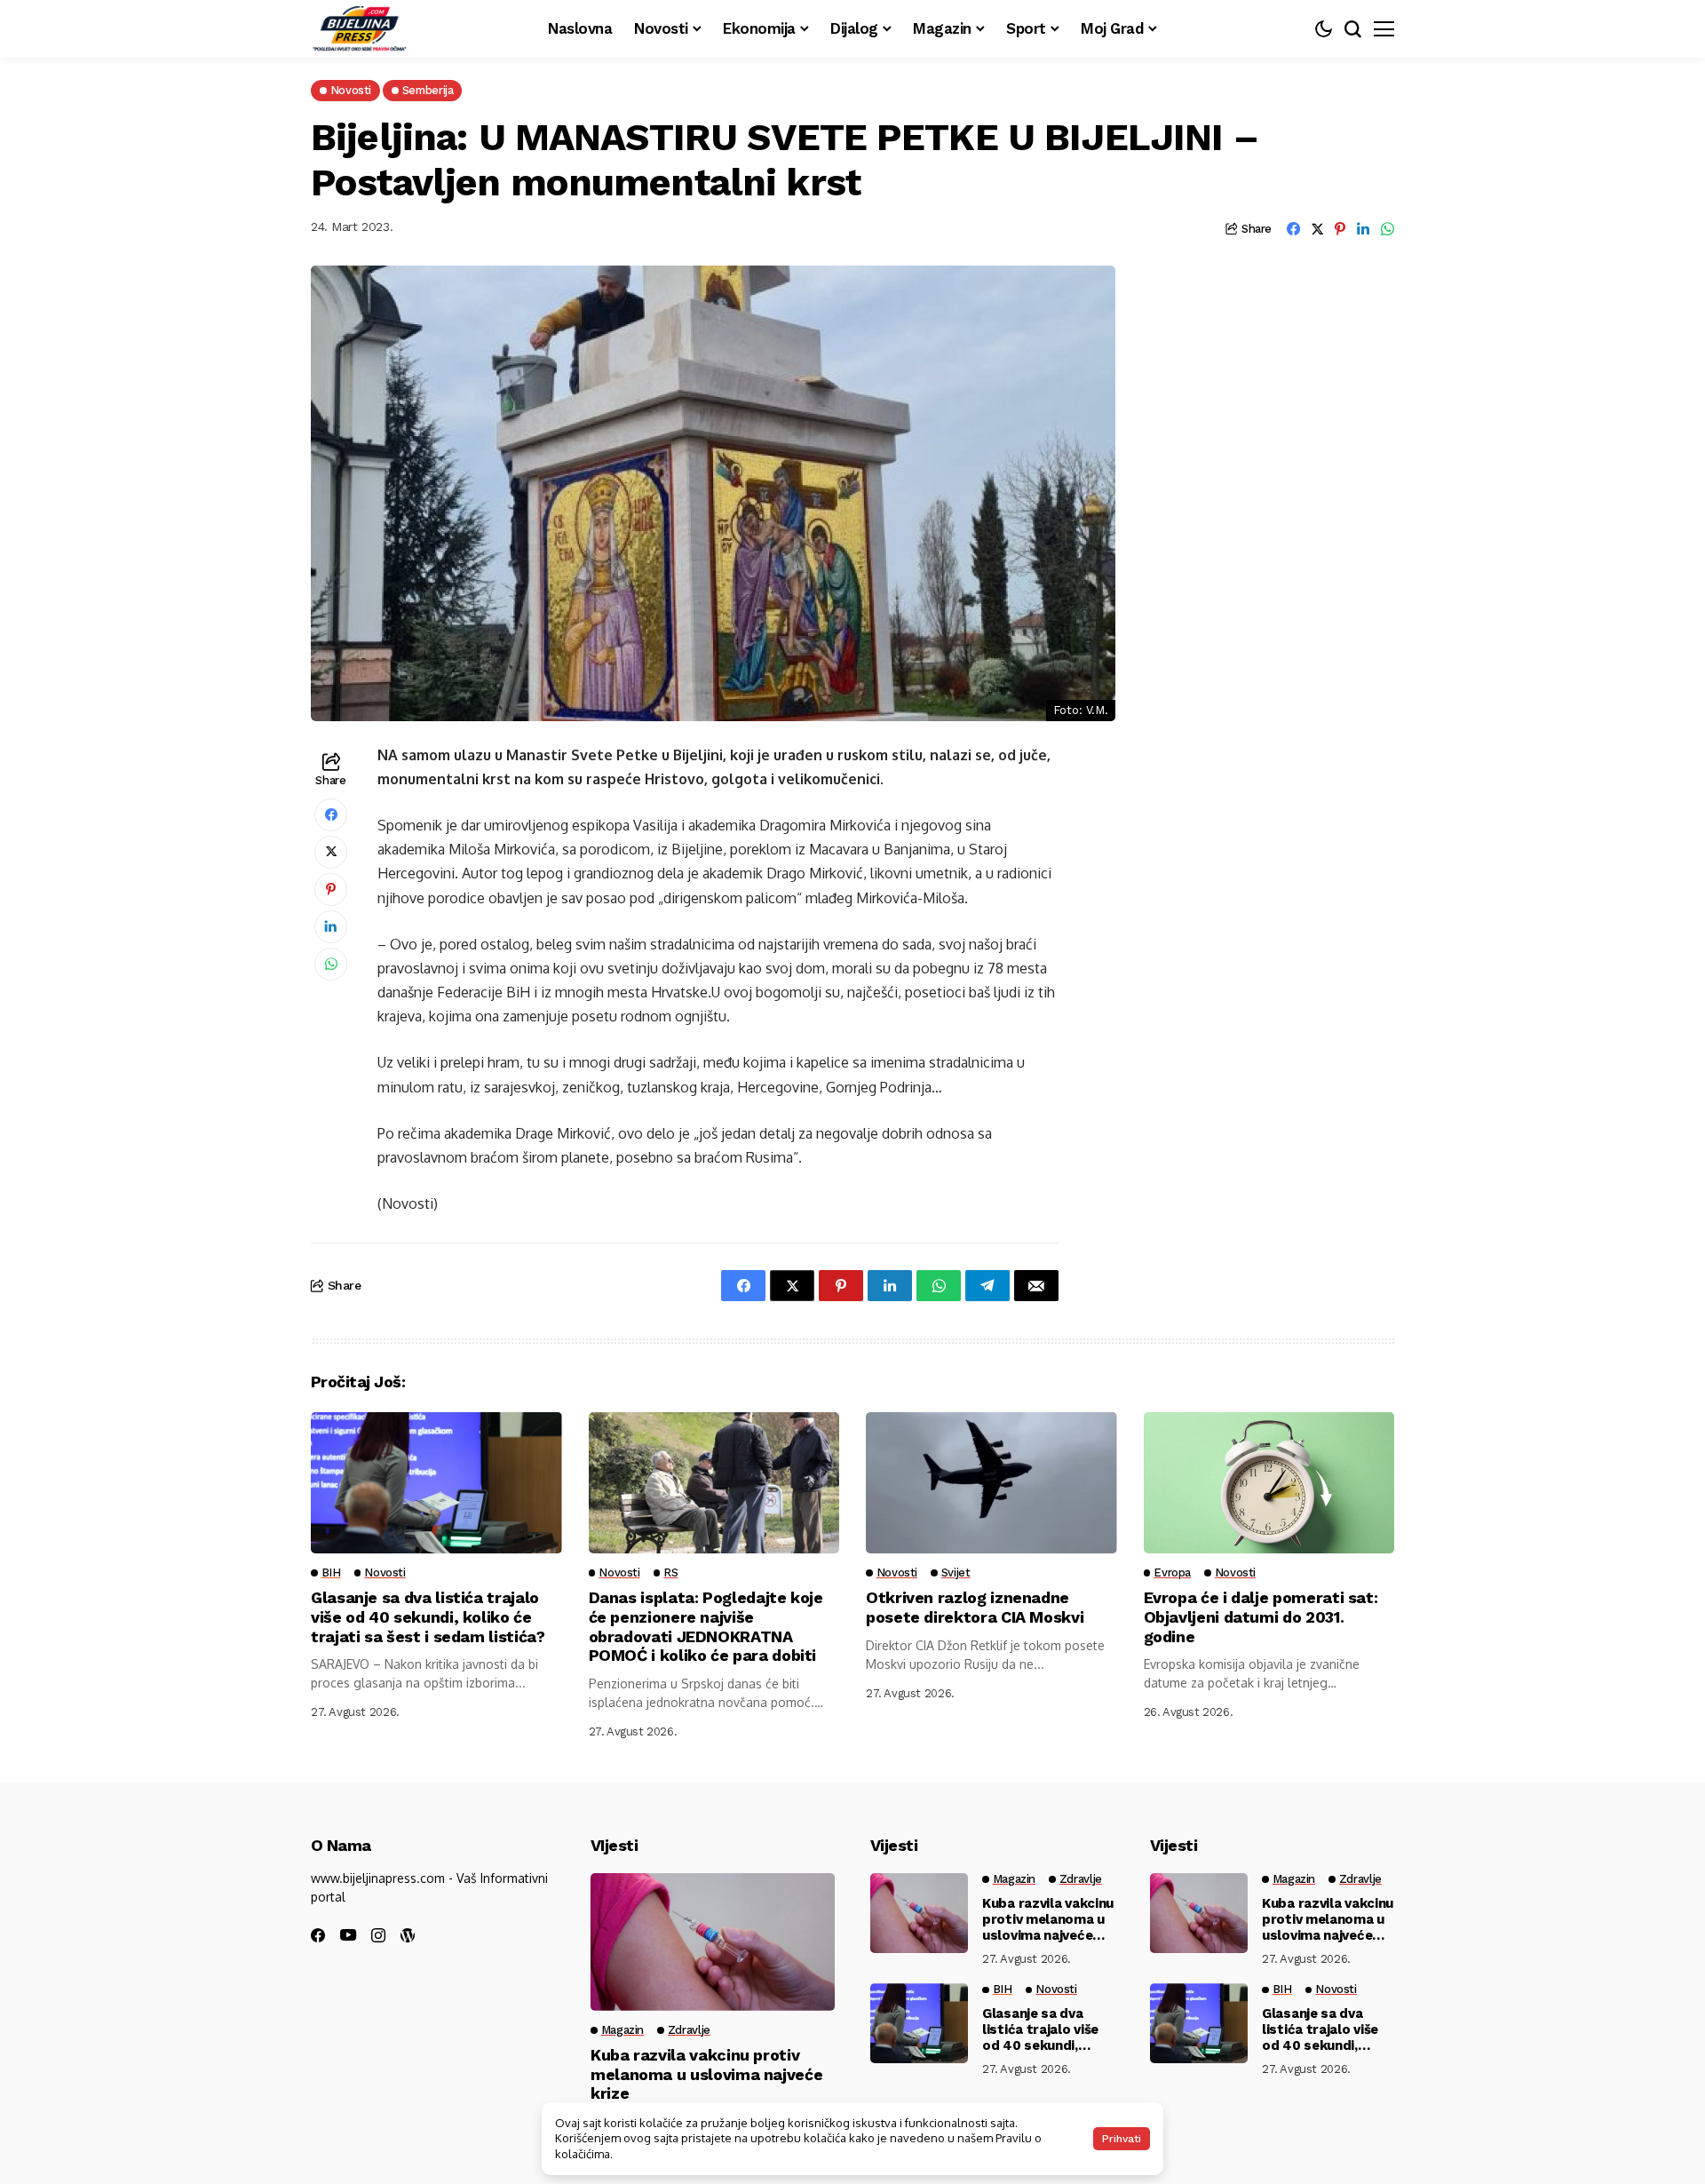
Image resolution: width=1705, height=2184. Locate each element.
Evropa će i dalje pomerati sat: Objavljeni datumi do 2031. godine (1261, 1616)
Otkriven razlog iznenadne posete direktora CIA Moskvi (975, 1607)
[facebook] (318, 1935)
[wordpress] (408, 1935)
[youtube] (348, 1936)
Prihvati (1122, 2139)
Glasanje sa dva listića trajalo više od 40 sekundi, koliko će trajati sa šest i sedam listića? (428, 1616)
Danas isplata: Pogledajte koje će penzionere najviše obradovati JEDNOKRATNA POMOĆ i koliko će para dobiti (706, 1626)
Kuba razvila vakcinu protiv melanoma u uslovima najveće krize (706, 2074)
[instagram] (378, 1935)
